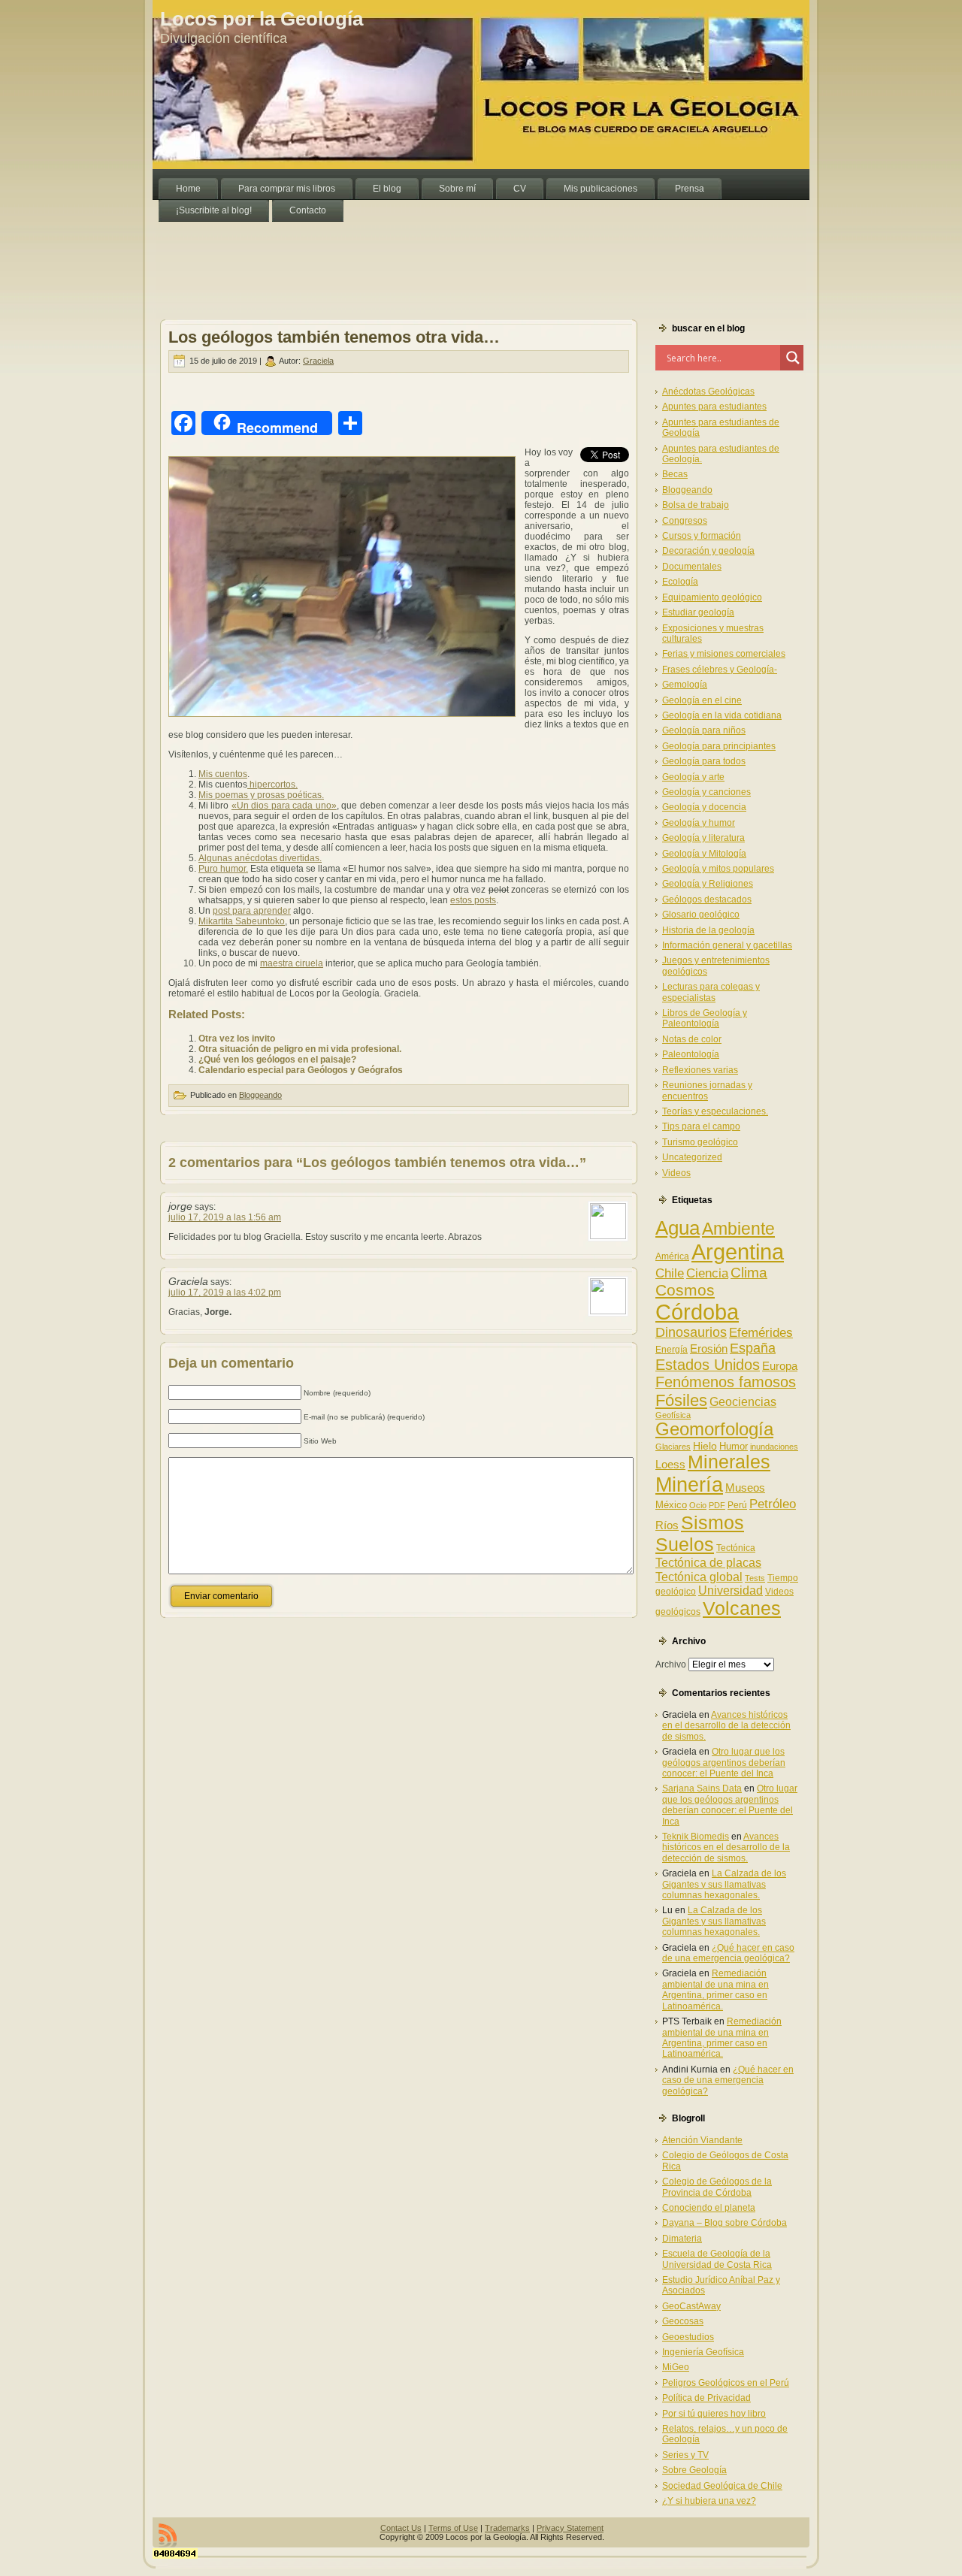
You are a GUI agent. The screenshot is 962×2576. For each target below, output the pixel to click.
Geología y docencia (704, 807)
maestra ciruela (292, 963)
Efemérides (761, 1332)
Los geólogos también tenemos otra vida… (334, 337)
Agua (678, 1228)
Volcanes (742, 1608)
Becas (675, 474)
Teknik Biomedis (696, 1837)
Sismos (712, 1522)
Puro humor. (223, 869)
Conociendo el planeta (709, 2208)
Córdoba (697, 1312)
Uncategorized (692, 1157)
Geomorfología (714, 1429)
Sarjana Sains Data (702, 1788)
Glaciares (673, 1447)
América (672, 1256)
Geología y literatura (703, 838)
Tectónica (736, 1548)
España (753, 1348)
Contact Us (401, 2528)
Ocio (698, 1505)
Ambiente (738, 1229)
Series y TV (685, 2455)
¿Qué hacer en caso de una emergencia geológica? (728, 1953)
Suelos (685, 1544)
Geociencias (743, 1402)
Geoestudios (688, 2337)
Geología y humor (699, 823)
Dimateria (682, 2239)
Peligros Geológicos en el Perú (726, 2383)
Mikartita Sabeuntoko (242, 921)
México (671, 1505)
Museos (745, 1488)
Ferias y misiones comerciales (724, 654)
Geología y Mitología (704, 854)
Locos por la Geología (262, 19)
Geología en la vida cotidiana (722, 715)
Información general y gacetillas (727, 945)
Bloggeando (260, 1095)
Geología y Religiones (708, 884)
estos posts (473, 900)
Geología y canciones (706, 792)
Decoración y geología (708, 551)
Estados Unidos (708, 1365)
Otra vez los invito (237, 1039)
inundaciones (774, 1447)
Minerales (729, 1462)
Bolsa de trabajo (696, 505)
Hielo (705, 1446)
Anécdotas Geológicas (708, 392)
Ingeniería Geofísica (703, 2352)
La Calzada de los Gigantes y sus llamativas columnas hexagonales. (724, 1884)
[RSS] (168, 2535)
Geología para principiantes (719, 746)
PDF (717, 1505)
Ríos (667, 1525)
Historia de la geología (708, 930)
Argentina (738, 1252)
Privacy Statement (570, 2528)
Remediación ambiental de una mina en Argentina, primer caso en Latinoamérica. (715, 1989)
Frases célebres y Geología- (720, 670)
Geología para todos (704, 761)
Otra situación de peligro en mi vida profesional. (300, 1049)
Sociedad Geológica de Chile (722, 2486)
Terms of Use (453, 2528)
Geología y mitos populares (718, 869)
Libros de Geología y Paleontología (705, 1018)
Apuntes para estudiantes (714, 407)
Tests (755, 1578)
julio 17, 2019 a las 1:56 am (225, 1217)
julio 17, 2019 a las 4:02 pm (225, 1293)
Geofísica (673, 1415)
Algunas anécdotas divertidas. (260, 858)
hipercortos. (272, 785)
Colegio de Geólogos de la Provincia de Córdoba (717, 2187)
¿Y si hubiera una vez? (709, 2501)
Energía (672, 1350)
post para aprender (252, 911)
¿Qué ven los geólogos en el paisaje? (277, 1060)
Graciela (318, 361)
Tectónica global (699, 1577)
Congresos (685, 521)
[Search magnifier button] (793, 358)
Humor (734, 1446)
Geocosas (683, 2321)
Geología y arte (693, 777)
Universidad (731, 1590)
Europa (780, 1366)
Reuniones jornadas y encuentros (707, 1090)
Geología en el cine (702, 700)
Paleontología (691, 1054)
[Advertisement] (426, 255)
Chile (670, 1273)
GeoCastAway (691, 2306)
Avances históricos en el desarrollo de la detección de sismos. (726, 1726)
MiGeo (676, 2367)
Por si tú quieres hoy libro (714, 2414)
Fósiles (681, 1400)
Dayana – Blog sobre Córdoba (725, 2223)
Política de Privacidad (706, 2398)
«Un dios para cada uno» (284, 806)
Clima (749, 1273)
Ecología (680, 582)
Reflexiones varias (700, 1070)
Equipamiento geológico (712, 597)
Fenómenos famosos (726, 1382)
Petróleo (773, 1504)
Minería (689, 1485)
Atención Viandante (702, 2140)
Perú (737, 1505)
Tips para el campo (701, 1126)
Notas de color (692, 1039)
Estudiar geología (698, 612)
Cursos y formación (702, 536)
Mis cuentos (223, 774)
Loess (670, 1464)
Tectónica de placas (708, 1562)
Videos (676, 1173)
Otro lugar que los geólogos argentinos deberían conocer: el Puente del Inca (724, 1763)
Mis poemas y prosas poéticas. (261, 795)
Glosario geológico (701, 915)
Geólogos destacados (707, 899)
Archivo (671, 1664)
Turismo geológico (700, 1142)
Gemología (685, 685)
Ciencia (707, 1273)
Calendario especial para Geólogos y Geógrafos (301, 1070)
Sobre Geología (694, 2470)
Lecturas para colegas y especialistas (711, 992)
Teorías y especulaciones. (715, 1111)
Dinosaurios (691, 1332)
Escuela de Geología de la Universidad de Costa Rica (717, 2259)
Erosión (709, 1348)
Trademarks (507, 2528)
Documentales (692, 567)
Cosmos (685, 1290)
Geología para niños (704, 730)
